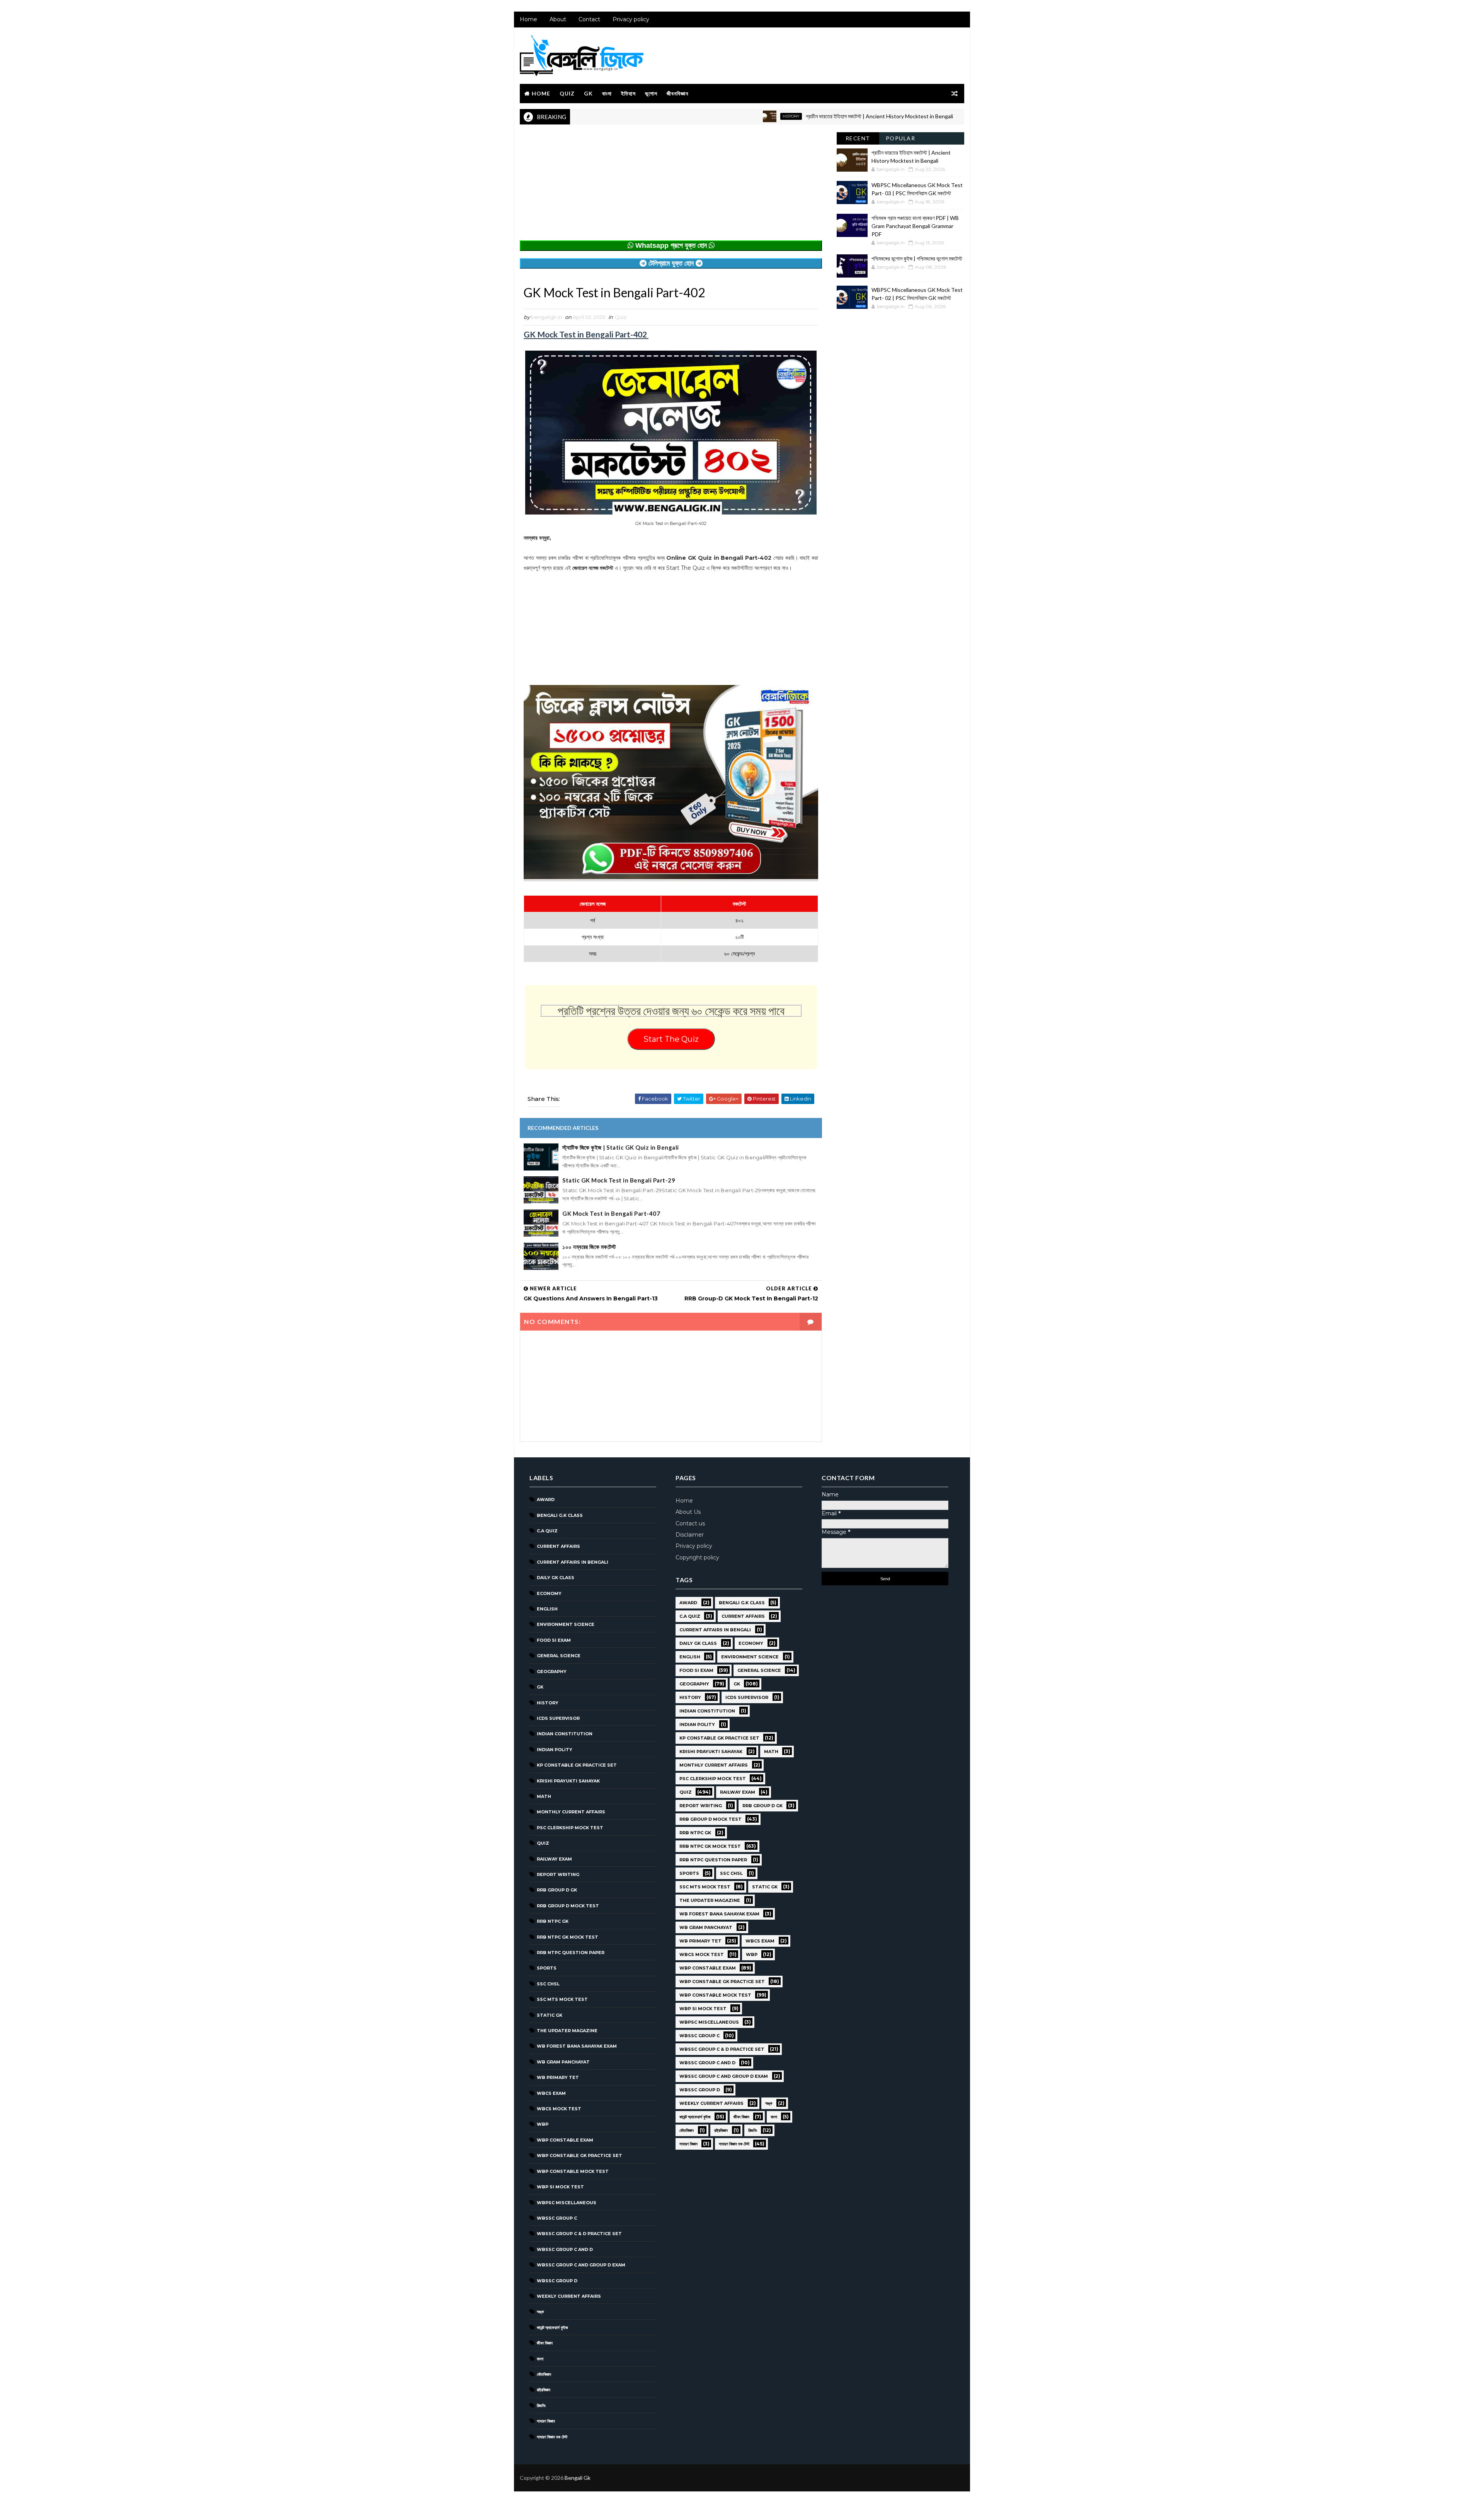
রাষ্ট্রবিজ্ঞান (544, 2390)
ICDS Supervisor (558, 1718)
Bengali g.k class (560, 1515)
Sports (547, 1968)
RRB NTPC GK (553, 1921)
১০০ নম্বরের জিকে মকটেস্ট (589, 1247)
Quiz (567, 93)
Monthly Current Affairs (571, 1812)
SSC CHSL (548, 1984)
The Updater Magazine (567, 2031)
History (685, 116)
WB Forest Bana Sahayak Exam (577, 2046)
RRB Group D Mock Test (568, 1906)
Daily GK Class (556, 1578)
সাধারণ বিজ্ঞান (546, 2421)
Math (544, 1796)
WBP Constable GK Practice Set (579, 2155)
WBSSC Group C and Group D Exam (581, 2265)
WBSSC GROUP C (557, 2218)
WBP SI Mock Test (560, 2187)
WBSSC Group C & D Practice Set (579, 2234)
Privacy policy (631, 19)
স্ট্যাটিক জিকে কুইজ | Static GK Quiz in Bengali (621, 1147)
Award (546, 1499)
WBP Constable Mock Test (573, 2171)
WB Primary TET (558, 2077)
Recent (858, 138)
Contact (589, 19)
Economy (549, 1593)
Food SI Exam (554, 1640)
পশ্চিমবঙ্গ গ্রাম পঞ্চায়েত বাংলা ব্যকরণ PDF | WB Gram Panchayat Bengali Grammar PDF (915, 226)
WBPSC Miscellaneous (904, 116)
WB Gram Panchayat (563, 2062)
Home (528, 19)
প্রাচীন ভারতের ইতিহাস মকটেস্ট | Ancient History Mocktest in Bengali (773, 116)
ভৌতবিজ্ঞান (544, 2374)
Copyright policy (697, 1557)
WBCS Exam (551, 2093)
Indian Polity (555, 1750)
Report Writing (558, 1874)
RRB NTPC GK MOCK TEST (568, 1937)
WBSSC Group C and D (565, 2249)
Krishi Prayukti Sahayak (568, 1781)
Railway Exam (554, 1859)
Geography (552, 1672)
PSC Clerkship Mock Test (570, 1828)
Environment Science (566, 1624)
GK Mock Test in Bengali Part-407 (611, 1213)
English (547, 1609)
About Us (688, 1512)
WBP (543, 2124)
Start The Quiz (671, 1039)
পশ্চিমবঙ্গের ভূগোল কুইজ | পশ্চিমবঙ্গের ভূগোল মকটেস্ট (917, 258)
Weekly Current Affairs (569, 2296)
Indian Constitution (565, 1734)
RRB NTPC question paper (571, 1953)
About (558, 19)
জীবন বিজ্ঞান (545, 2343)
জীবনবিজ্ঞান (677, 93)
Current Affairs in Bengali (573, 1562)
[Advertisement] (671, 186)
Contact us (690, 1523)
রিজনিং (541, 2406)
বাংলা (607, 93)
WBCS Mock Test (559, 2109)
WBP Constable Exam (565, 2140)
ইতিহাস (628, 93)
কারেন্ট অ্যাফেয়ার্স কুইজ (552, 2328)
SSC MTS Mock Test (562, 1999)
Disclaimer (690, 1535)
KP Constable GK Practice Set (577, 1765)
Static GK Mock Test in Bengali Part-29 (619, 1180)
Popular (901, 138)
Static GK (550, 2015)
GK (588, 93)
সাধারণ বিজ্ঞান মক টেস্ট (552, 2437)
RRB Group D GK (557, 1890)
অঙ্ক (540, 2312)
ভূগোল (651, 93)
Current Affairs (558, 1546)
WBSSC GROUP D (557, 2281)
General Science (559, 1656)
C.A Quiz (547, 1531)
